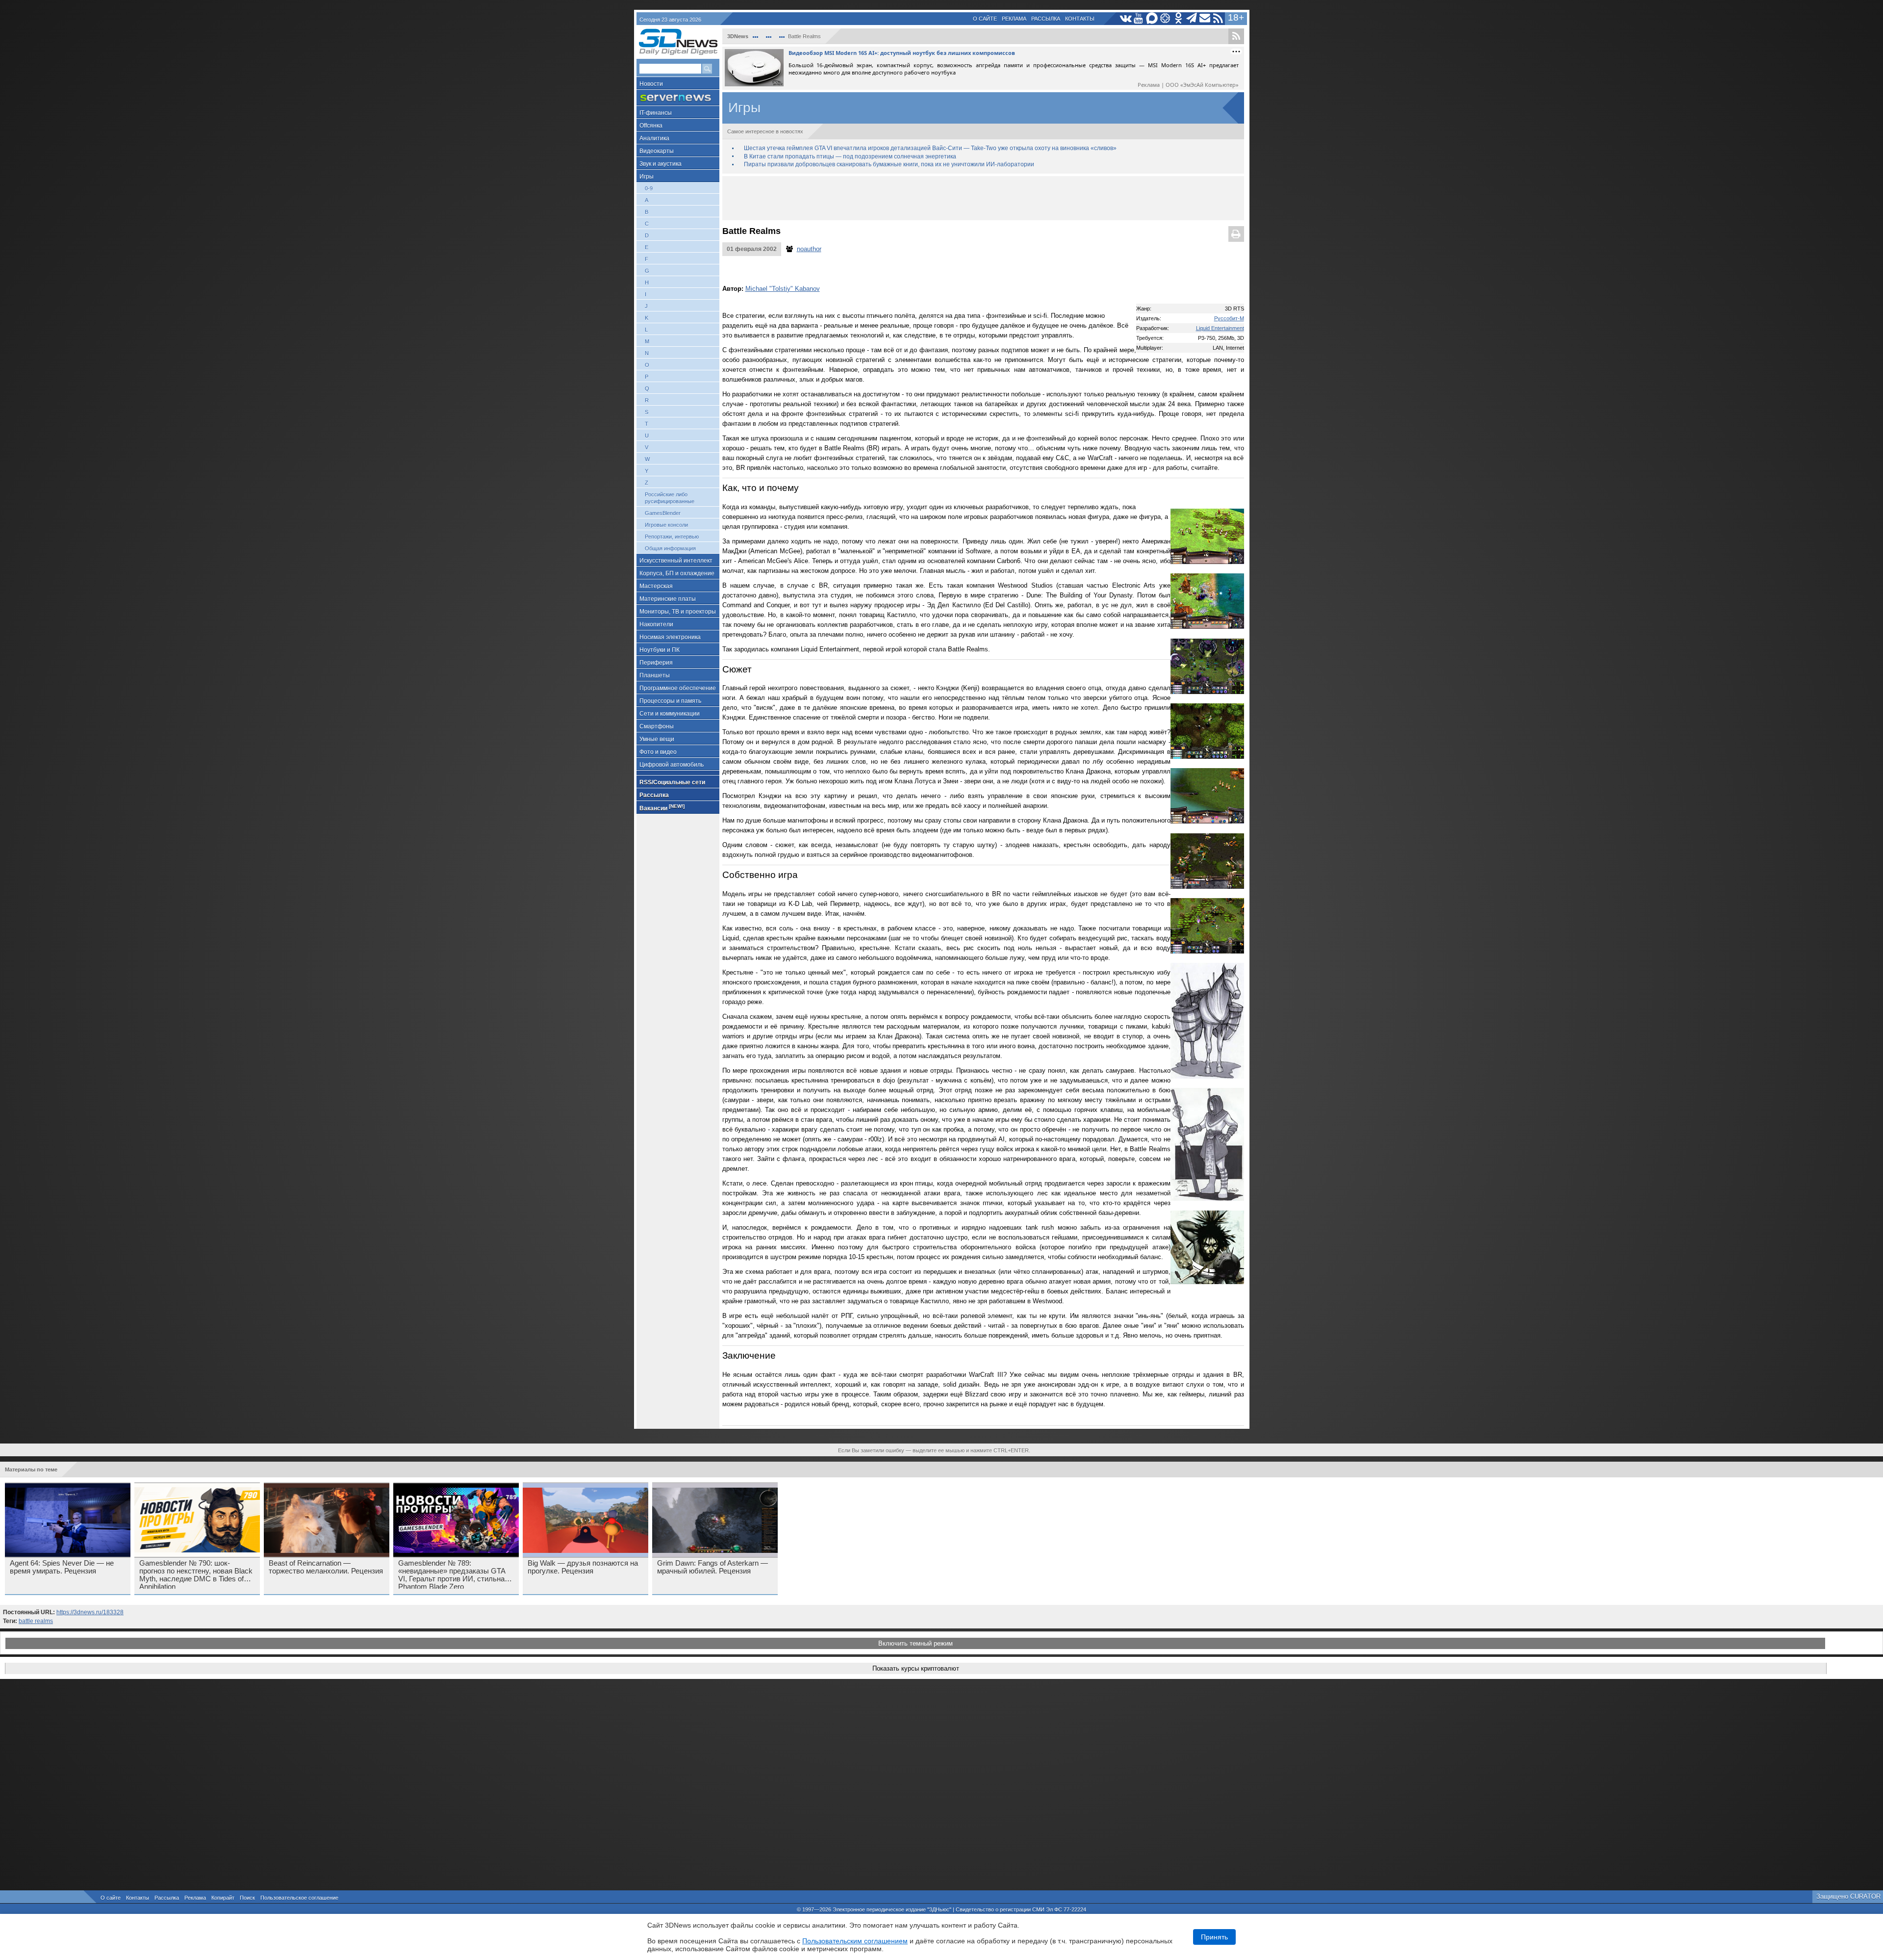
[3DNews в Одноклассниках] (1179, 18)
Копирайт (223, 1898)
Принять (1214, 1937)
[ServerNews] (678, 98)
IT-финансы (656, 113)
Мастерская (656, 586)
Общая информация (670, 548)
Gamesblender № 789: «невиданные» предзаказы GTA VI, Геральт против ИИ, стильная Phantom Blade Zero (453, 1574)
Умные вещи (657, 739)
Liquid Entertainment (1220, 328)
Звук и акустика (661, 164)
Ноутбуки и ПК (660, 650)
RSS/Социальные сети (672, 782)
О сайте (985, 19)
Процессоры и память (670, 701)
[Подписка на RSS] (1218, 18)
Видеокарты (657, 151)
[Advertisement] (983, 198)
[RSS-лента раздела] (1236, 36)
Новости (651, 84)
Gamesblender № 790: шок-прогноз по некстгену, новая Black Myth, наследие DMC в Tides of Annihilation (196, 1574)
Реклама (1014, 19)
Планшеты (655, 675)
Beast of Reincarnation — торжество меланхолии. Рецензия (326, 1567)
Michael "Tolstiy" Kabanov (783, 289)
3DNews (738, 36)
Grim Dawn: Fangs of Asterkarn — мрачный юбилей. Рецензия (712, 1567)
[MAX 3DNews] (1152, 18)
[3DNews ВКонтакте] (1126, 18)
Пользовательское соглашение (299, 1898)
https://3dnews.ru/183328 (90, 1612)
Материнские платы (668, 599)
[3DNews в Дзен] (1165, 18)
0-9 (649, 188)
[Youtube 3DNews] (1139, 18)
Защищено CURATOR (1848, 1896)
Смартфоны (657, 726)
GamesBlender (663, 513)
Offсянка (651, 126)
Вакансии (662, 808)
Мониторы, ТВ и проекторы (678, 612)
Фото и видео (658, 752)
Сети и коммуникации (670, 714)
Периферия (656, 663)
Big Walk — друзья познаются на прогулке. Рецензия (583, 1567)
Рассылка (1046, 19)
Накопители (656, 624)
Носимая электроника (670, 637)
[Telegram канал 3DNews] (1192, 18)
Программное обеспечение (678, 688)
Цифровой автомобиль (672, 765)
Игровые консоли (666, 525)
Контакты (1080, 19)
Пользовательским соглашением (855, 1941)
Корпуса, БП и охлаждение (677, 573)
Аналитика (654, 138)
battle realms (36, 1621)
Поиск (247, 1898)
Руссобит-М (1229, 318)
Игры (647, 177)
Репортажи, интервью (672, 537)
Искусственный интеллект (676, 561)
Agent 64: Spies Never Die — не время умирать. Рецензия (62, 1567)
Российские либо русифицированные (670, 498)
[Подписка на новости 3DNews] (1205, 18)
